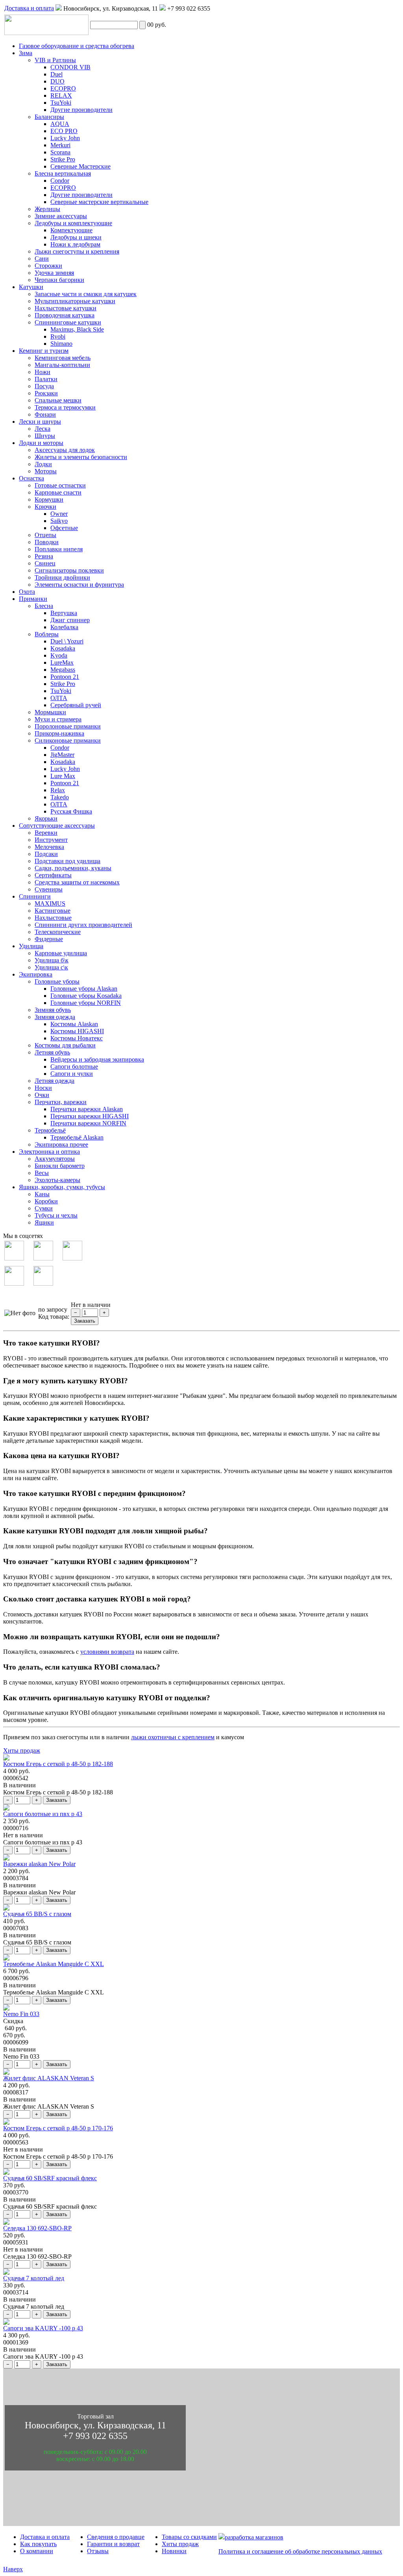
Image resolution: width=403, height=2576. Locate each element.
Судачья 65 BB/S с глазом (37, 1914)
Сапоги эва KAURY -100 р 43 (43, 2328)
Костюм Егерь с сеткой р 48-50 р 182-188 (58, 1764)
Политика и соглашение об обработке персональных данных (300, 2551)
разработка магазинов (254, 2537)
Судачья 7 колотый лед (34, 2278)
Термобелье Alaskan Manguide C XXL (54, 1964)
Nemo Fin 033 (21, 2014)
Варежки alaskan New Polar (39, 1864)
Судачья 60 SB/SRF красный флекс (50, 2178)
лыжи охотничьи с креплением (173, 1737)
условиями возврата (107, 1652)
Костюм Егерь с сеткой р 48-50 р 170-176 (58, 2128)
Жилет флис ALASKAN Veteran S (49, 2078)
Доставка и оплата (29, 8)
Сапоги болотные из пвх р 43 (43, 1814)
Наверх (13, 2569)
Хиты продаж (22, 1750)
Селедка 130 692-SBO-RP (37, 2228)
